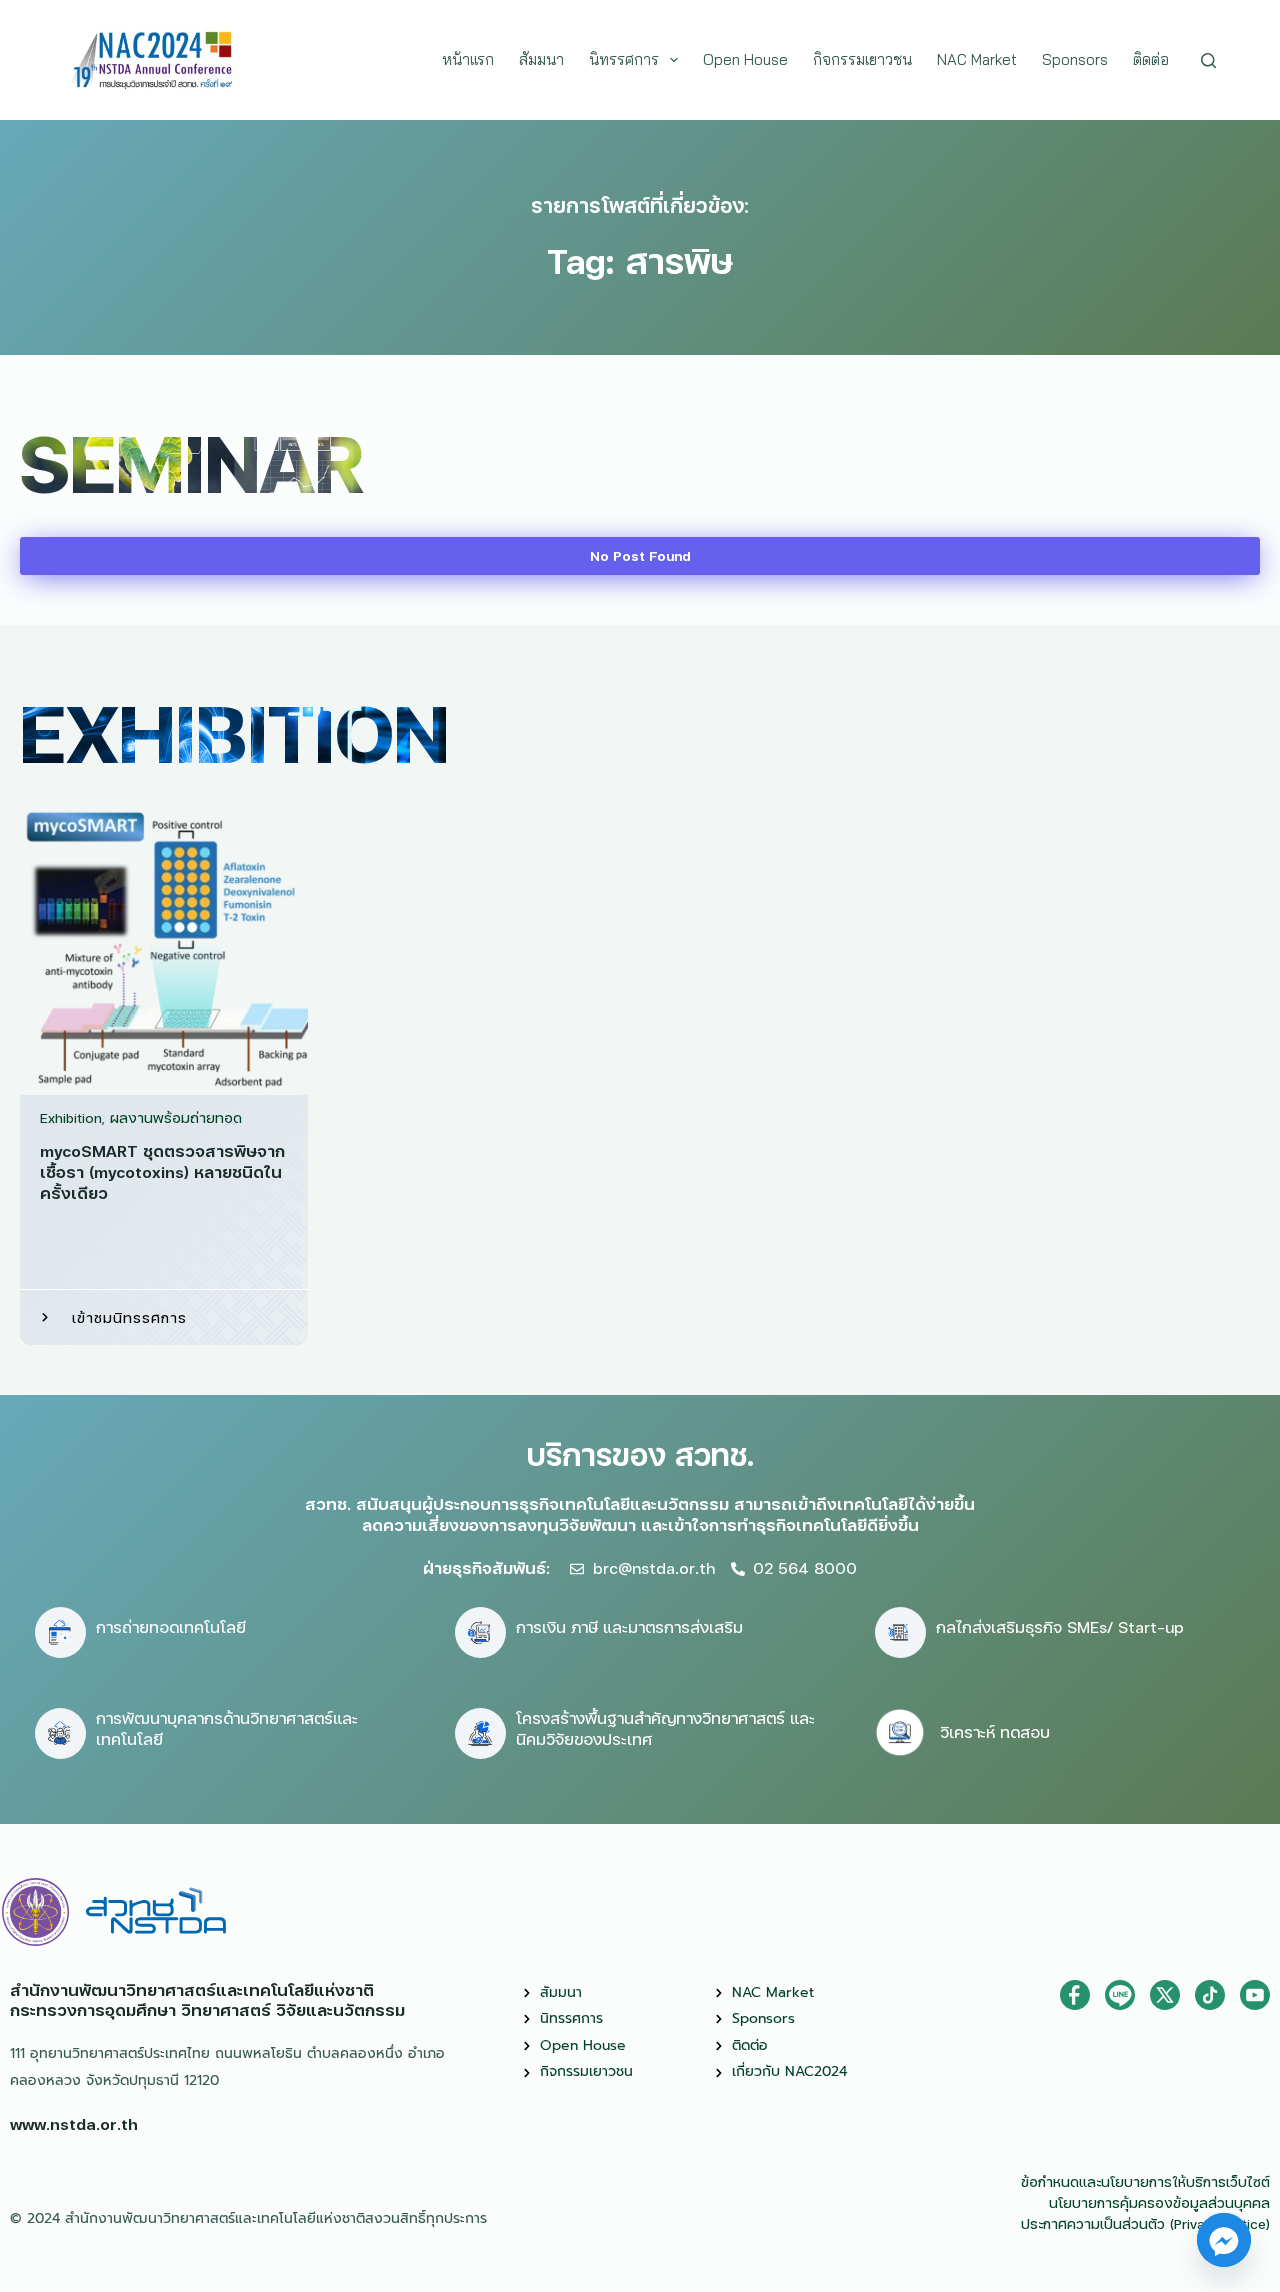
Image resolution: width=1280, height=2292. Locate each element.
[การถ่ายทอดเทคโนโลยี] (60, 1632)
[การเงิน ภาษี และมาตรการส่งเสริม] (480, 1632)
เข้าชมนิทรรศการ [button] (129, 1317)
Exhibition (71, 1117)
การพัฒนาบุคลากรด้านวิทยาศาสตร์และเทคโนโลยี (227, 1728)
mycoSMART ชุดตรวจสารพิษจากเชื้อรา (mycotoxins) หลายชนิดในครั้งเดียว (162, 1171)
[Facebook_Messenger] (1224, 2240)
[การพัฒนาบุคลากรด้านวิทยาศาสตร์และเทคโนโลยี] (60, 1733)
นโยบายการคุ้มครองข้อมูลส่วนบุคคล (1159, 2202)
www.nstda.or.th (74, 2123)
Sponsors (1075, 59)
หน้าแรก (468, 59)
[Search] (1208, 60)
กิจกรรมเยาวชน (862, 59)
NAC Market (977, 59)
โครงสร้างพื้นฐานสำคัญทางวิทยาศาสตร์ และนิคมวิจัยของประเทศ (665, 1728)
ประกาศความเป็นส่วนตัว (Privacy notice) (1145, 2223)
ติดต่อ (1151, 59)
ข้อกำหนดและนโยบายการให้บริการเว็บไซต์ (1145, 2181)
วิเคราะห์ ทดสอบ (995, 1731)
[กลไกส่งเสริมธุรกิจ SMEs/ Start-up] (900, 1632)
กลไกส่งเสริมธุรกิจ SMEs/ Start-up (1060, 1626)
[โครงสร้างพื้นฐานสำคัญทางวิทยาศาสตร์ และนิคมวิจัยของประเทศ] (480, 1733)
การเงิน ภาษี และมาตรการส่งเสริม (629, 1626)
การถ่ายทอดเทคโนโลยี (171, 1626)
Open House (745, 59)
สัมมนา (541, 59)
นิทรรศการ (624, 59)
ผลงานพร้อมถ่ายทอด (176, 1117)
